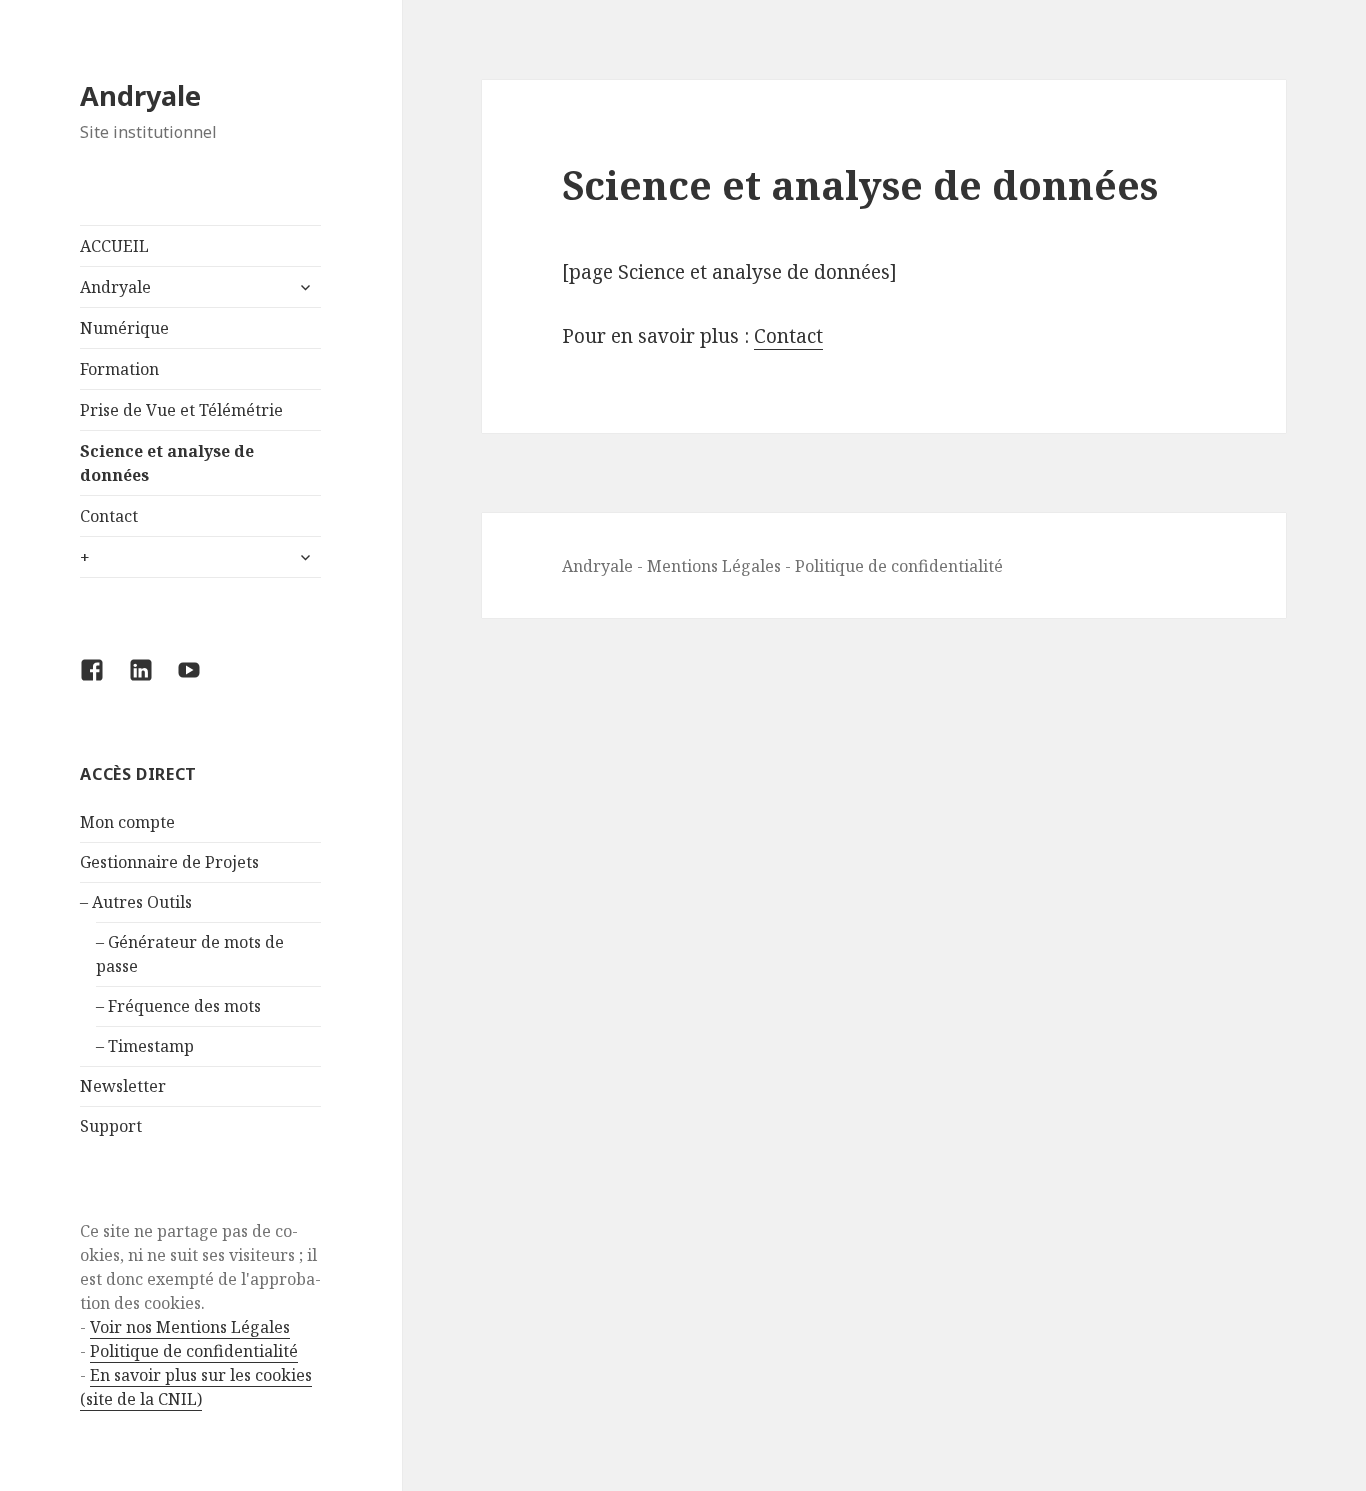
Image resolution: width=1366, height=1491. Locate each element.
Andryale (140, 95)
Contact (109, 516)
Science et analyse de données (167, 463)
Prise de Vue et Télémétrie (181, 410)
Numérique (124, 328)
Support (111, 1126)
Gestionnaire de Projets (169, 862)
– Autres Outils (136, 902)
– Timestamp (145, 1046)
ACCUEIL (114, 246)
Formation (119, 369)
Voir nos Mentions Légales (190, 1327)
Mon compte (127, 822)
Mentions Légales (714, 566)
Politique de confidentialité (194, 1351)
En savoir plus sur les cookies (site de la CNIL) (196, 1387)
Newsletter (123, 1086)
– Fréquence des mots (178, 1006)
